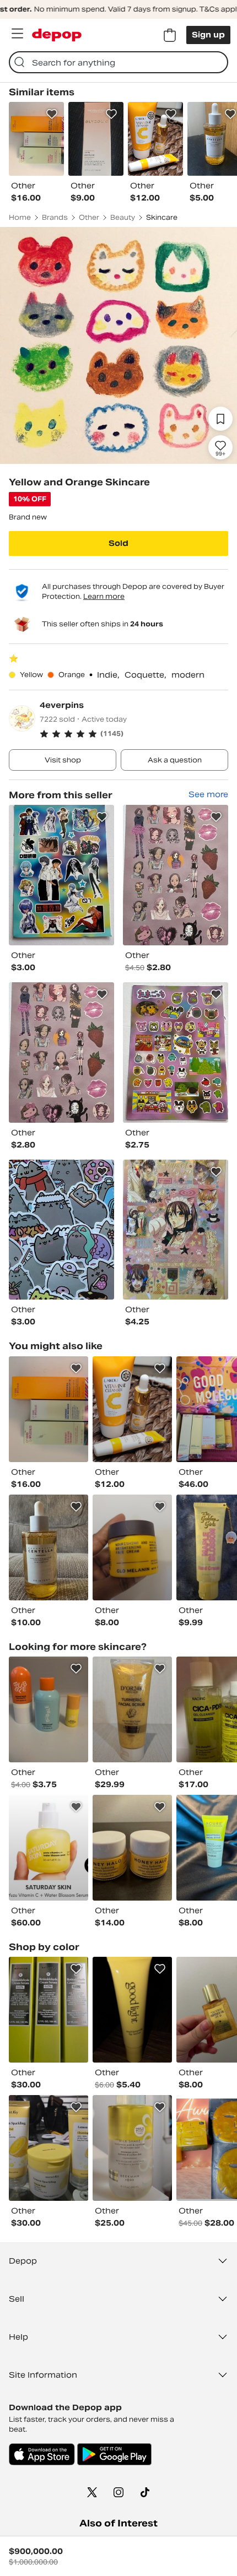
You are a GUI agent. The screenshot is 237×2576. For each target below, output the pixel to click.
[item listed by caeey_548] (132, 2010)
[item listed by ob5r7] (132, 1547)
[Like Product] (52, 114)
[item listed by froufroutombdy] (132, 1709)
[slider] (118, 345)
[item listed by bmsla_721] (49, 1547)
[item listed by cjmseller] (132, 1848)
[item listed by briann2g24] (49, 1848)
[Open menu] (17, 34)
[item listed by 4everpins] (61, 875)
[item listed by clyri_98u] (132, 1409)
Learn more (104, 596)
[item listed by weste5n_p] (132, 2148)
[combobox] (118, 62)
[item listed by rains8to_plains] (49, 2010)
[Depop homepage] (57, 35)
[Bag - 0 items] (170, 35)
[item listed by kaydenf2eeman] (49, 1409)
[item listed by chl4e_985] (49, 1709)
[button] (134, 734)
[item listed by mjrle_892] (49, 2148)
